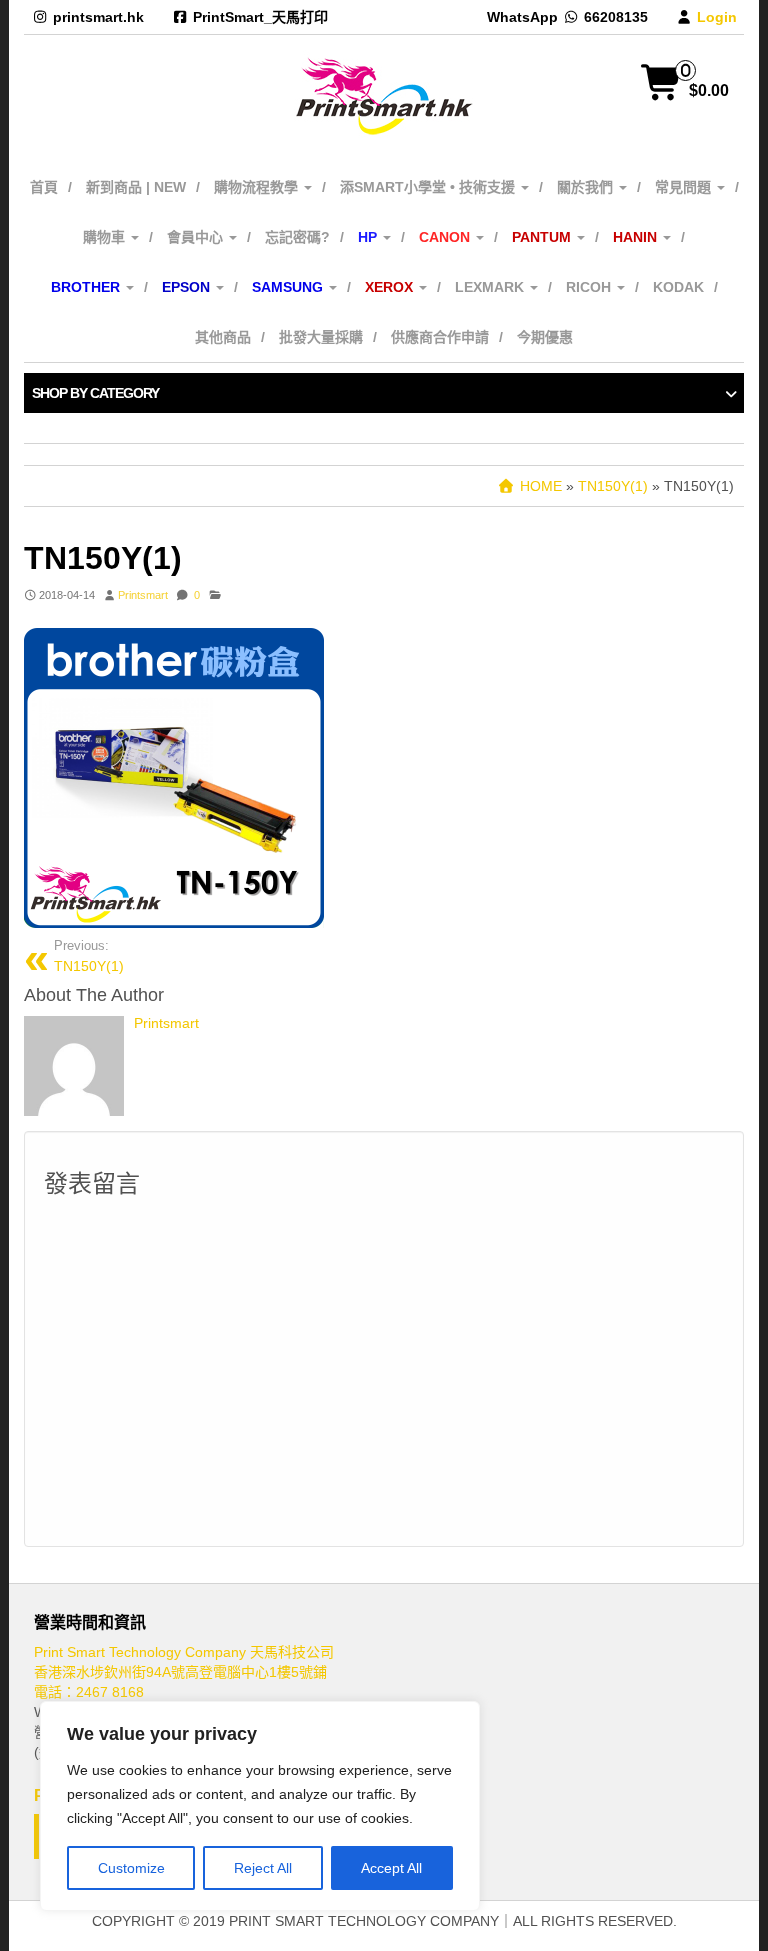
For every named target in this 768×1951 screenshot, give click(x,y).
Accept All (391, 1868)
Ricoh (590, 287)
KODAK (678, 287)
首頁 (44, 187)
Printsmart (143, 595)
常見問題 (685, 187)
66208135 (616, 17)
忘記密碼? (297, 237)
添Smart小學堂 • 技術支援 (429, 187)
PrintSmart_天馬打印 (260, 17)
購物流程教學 (258, 187)
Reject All (263, 1868)
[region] (260, 1806)
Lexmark (491, 287)
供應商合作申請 (440, 337)
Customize (131, 1868)
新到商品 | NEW (136, 187)
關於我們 (587, 187)
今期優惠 (545, 337)
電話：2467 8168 (89, 1692)
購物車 (106, 237)
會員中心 (197, 237)
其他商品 (223, 337)
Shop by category (95, 393)
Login (717, 17)
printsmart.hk (98, 17)
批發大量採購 (321, 337)
